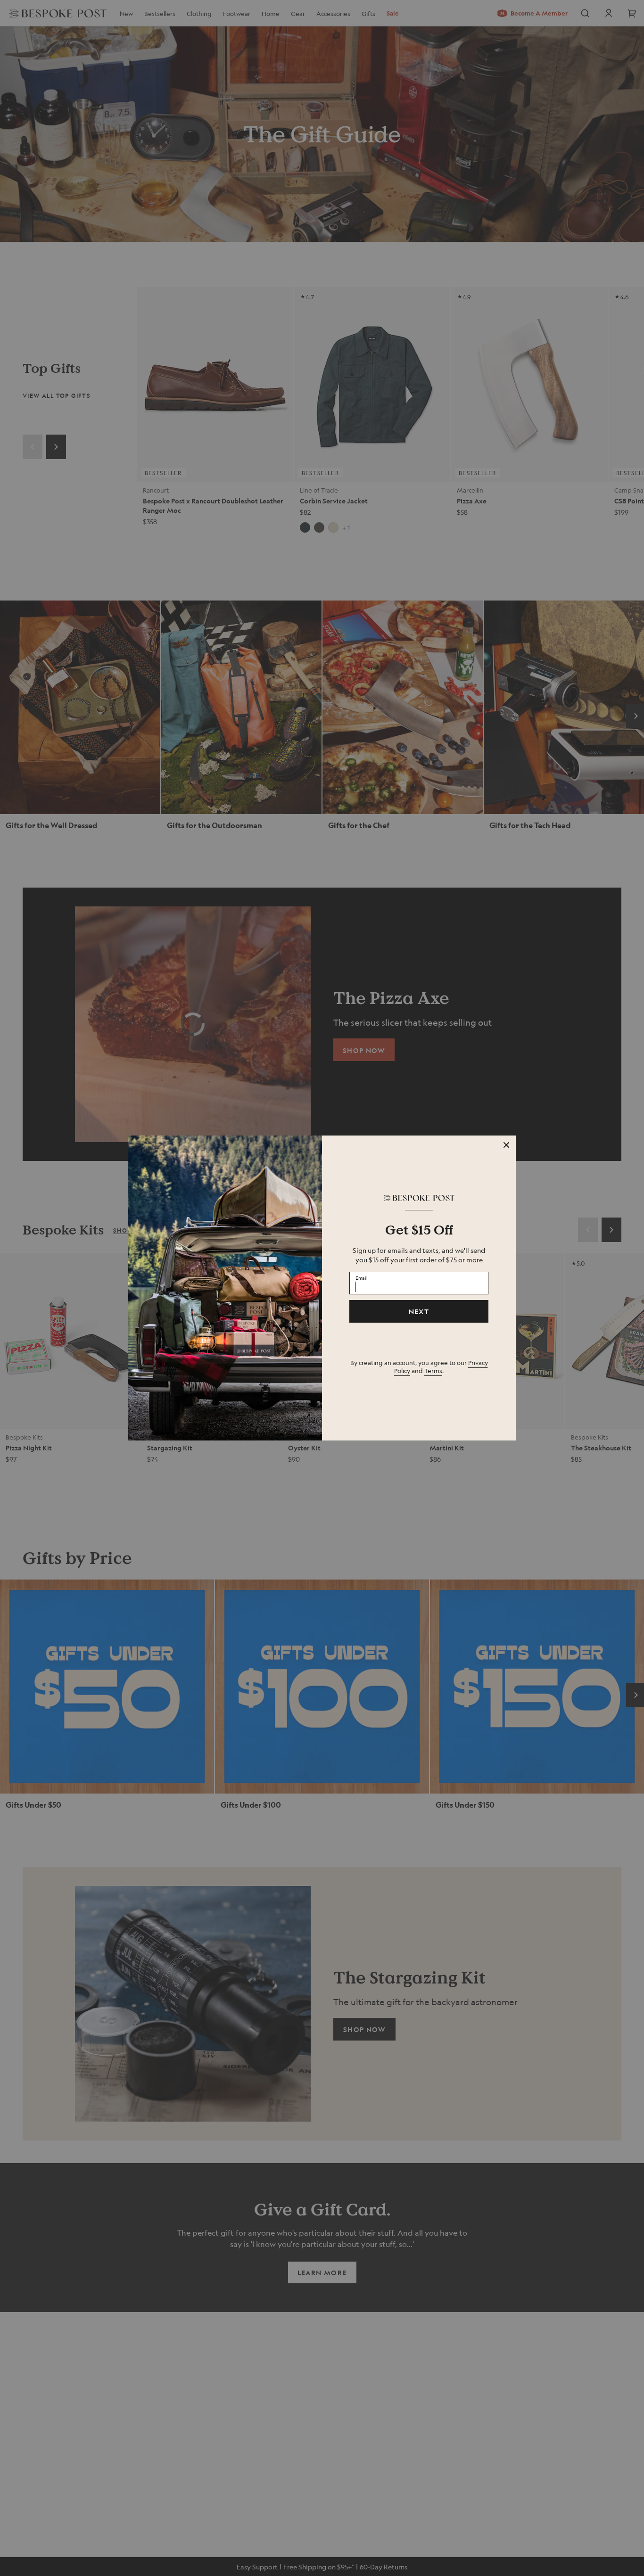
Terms (433, 1370)
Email (362, 1277)
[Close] (506, 1145)
